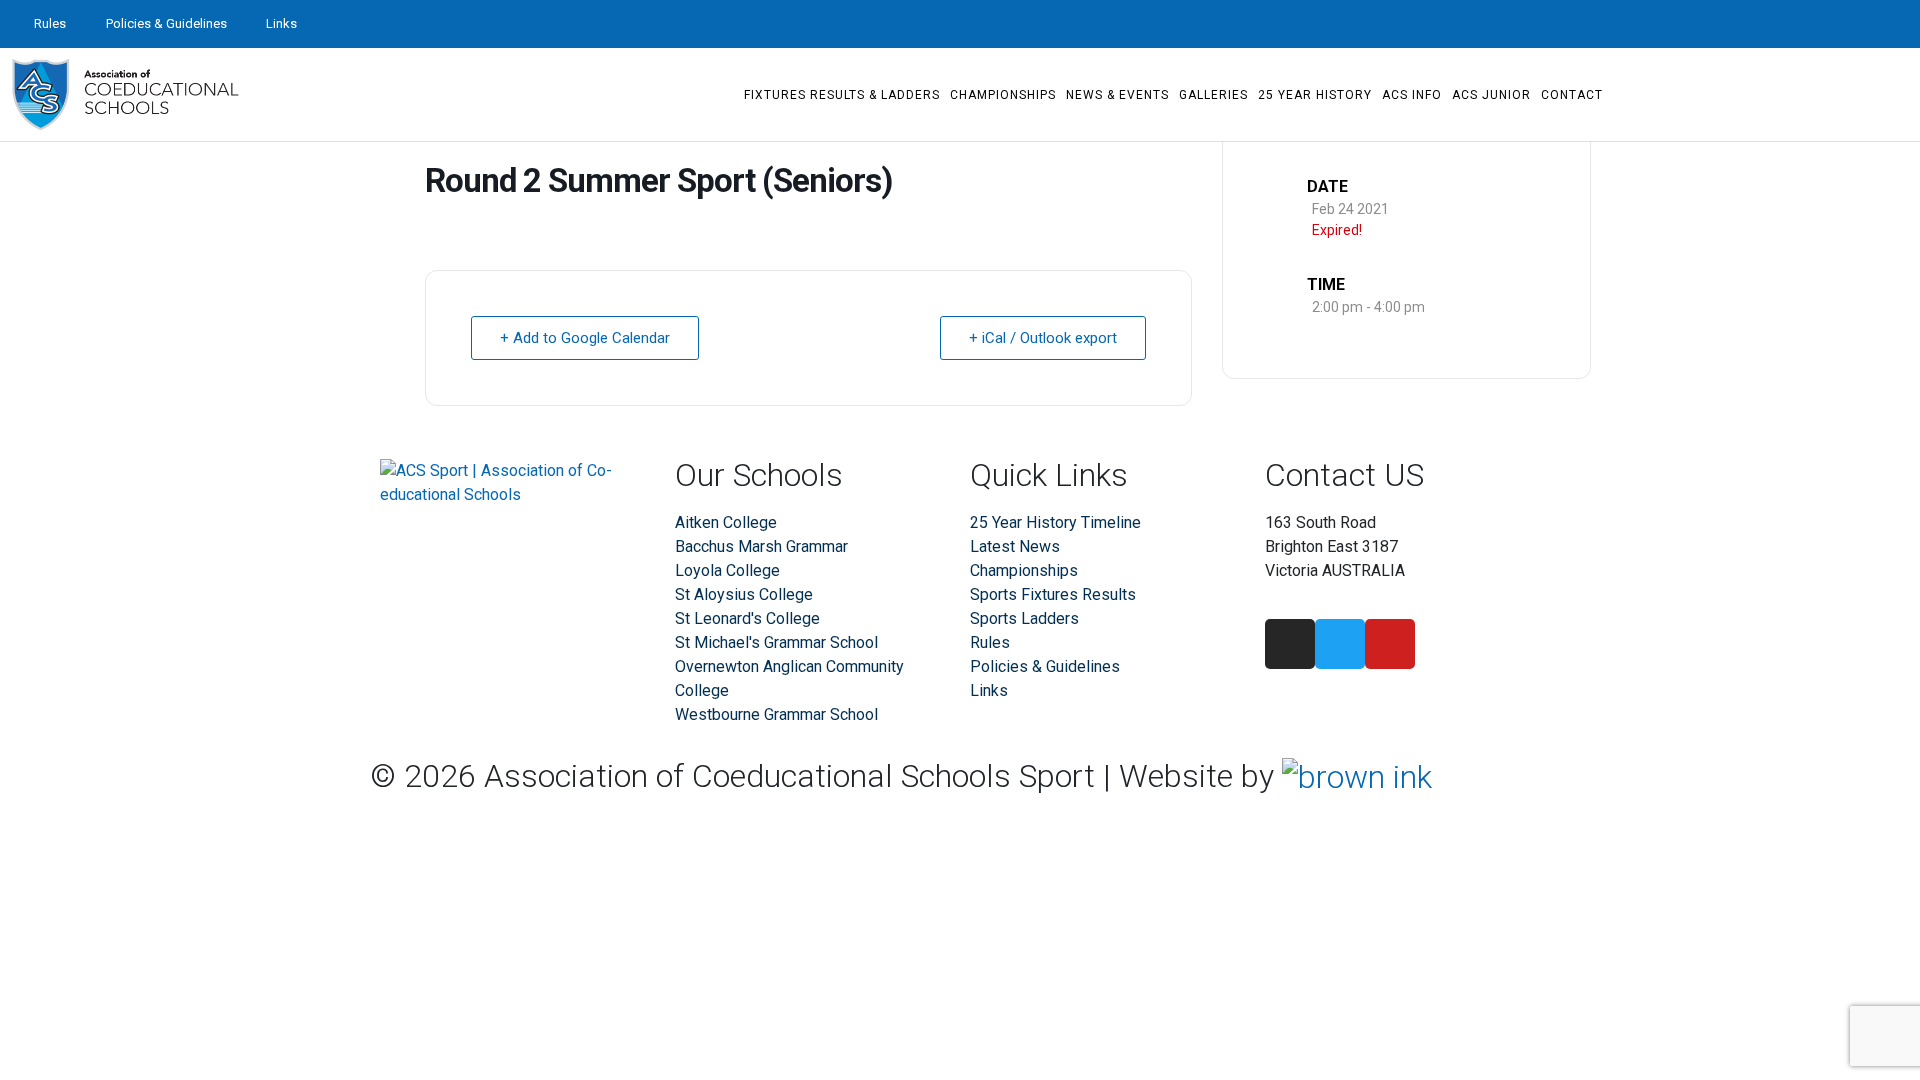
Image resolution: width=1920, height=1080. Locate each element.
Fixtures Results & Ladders (842, 95)
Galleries (1213, 95)
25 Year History (1315, 95)
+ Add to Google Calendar (585, 338)
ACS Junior (1491, 95)
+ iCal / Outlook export (1043, 338)
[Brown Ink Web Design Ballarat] (1357, 776)
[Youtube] (1896, 24)
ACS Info (1412, 95)
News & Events (1117, 95)
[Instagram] (1824, 24)
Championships (1003, 95)
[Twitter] (1860, 24)
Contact (1572, 95)
